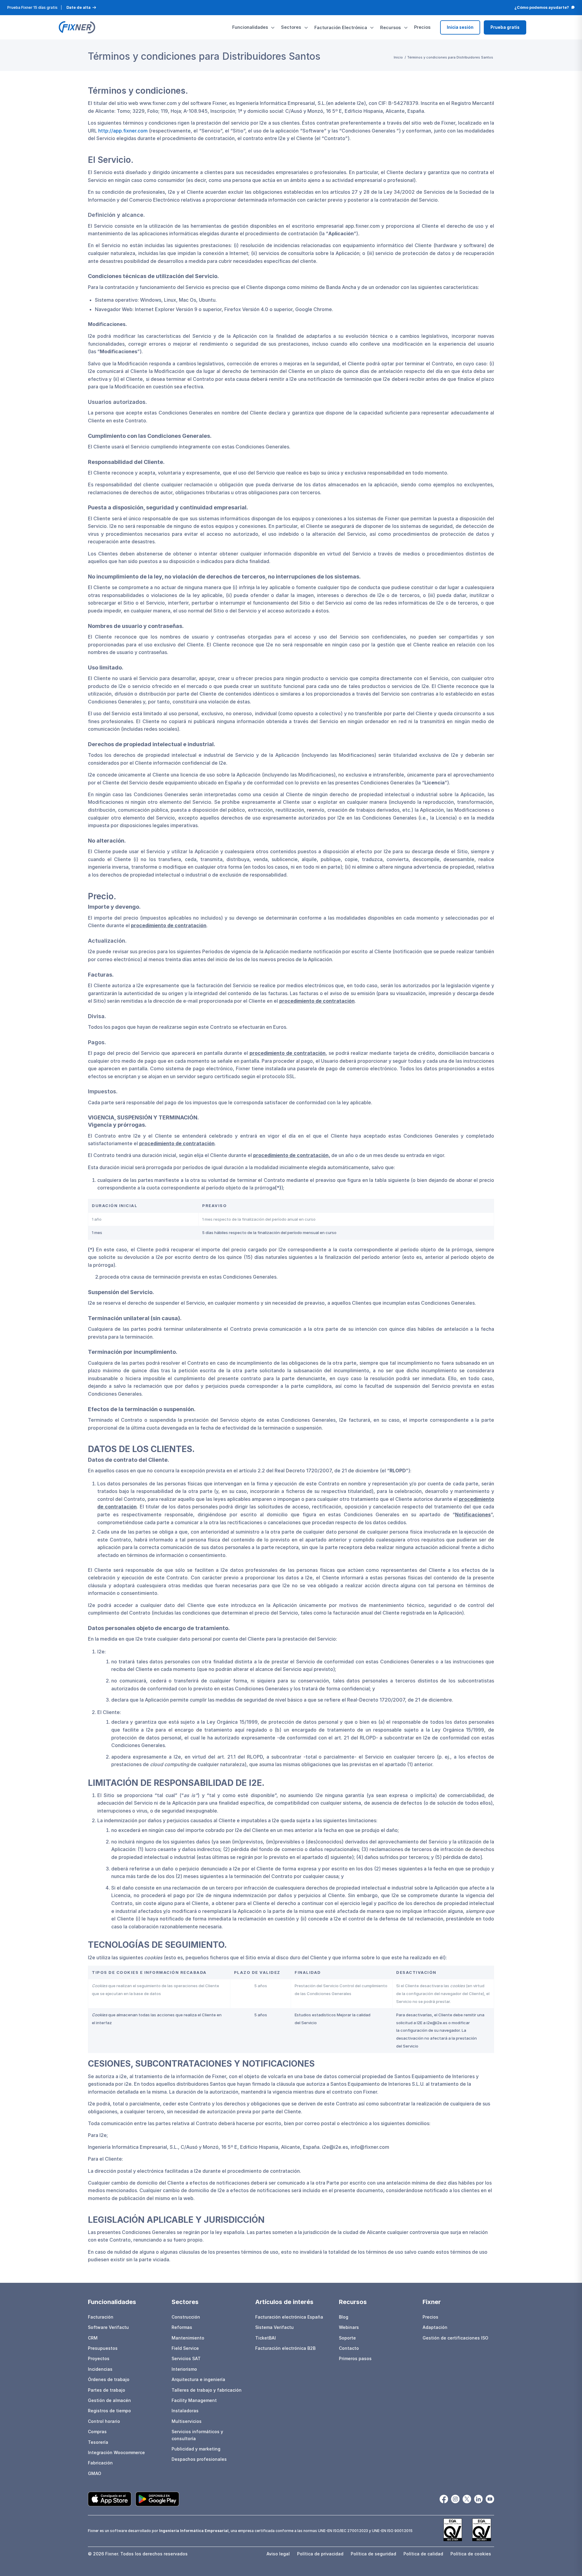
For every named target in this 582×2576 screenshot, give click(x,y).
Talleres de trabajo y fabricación (207, 2390)
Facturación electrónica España (289, 2317)
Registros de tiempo (109, 2411)
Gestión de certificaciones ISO (455, 2338)
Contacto (349, 2348)
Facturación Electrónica (341, 27)
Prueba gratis (505, 27)
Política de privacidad (320, 2554)
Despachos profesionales (199, 2459)
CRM (93, 2338)
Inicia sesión (460, 27)
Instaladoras (185, 2411)
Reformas (182, 2327)
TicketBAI (266, 2338)
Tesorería (98, 2442)
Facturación (101, 2317)
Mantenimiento (188, 2338)
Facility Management (194, 2400)
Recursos (390, 27)
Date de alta (79, 7)
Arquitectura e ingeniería (198, 2379)
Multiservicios (187, 2421)
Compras (97, 2432)
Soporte (347, 2338)
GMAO (95, 2473)
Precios (422, 27)
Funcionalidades (250, 27)
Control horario (104, 2421)
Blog (344, 2317)
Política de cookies (471, 2554)
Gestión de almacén (109, 2400)
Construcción (186, 2317)
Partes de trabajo (107, 2390)
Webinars (349, 2327)
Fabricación (100, 2463)
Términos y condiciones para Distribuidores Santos (204, 56)
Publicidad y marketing (196, 2449)
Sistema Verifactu (274, 2327)
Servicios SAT (186, 2358)
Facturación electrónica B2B (285, 2348)
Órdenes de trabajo (109, 2379)
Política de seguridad (373, 2554)
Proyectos (99, 2358)
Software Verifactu (108, 2327)
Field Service (185, 2348)
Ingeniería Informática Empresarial (194, 2531)
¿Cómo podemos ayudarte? (542, 7)
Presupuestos (103, 2348)
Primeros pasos (355, 2358)
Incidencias (100, 2369)
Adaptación (435, 2327)
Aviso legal (278, 2554)
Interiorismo (184, 2369)
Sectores (291, 27)
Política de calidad (423, 2554)
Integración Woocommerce (116, 2452)
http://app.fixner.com (123, 131)
